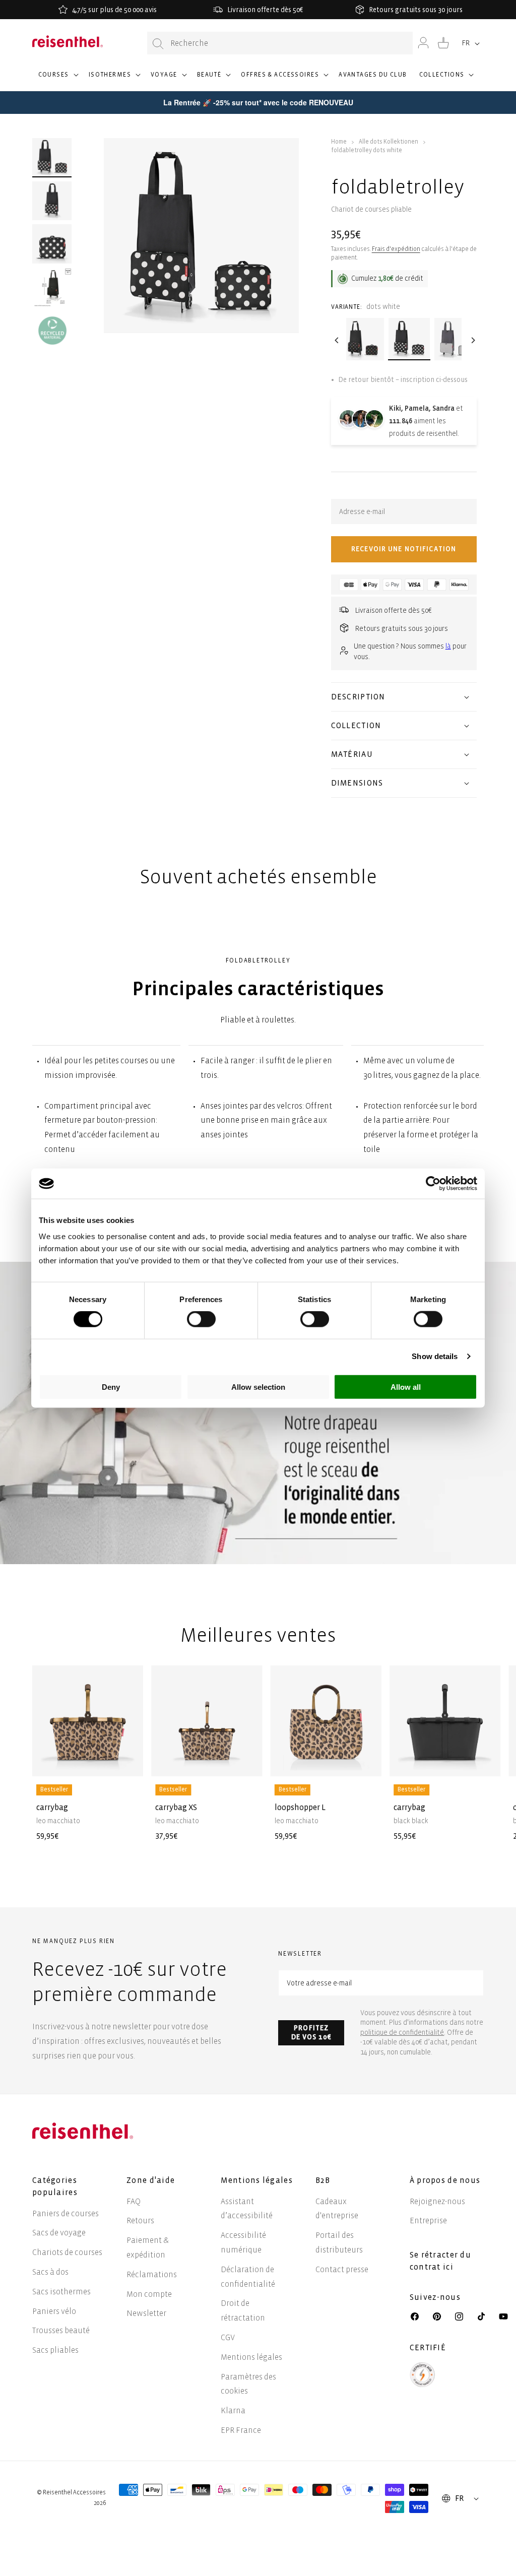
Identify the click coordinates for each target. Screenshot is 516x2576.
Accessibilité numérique (243, 2242)
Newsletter (146, 2313)
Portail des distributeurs (339, 2242)
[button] (57, 79)
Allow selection (258, 1387)
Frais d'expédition (396, 249)
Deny (111, 1387)
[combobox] (280, 43)
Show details (435, 1356)
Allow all (406, 1387)
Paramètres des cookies (248, 2384)
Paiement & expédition (148, 2247)
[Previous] (336, 340)
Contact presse (342, 2269)
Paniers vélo (54, 2311)
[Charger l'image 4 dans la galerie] (52, 287)
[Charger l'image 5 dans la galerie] (52, 331)
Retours (140, 2220)
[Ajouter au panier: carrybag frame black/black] (485, 1761)
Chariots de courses (67, 2252)
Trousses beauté (61, 2330)
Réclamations (152, 2274)
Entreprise (428, 2220)
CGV (228, 2337)
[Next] (472, 340)
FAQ (134, 2201)
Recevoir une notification (404, 549)
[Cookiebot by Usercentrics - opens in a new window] (433, 1184)
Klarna (233, 2410)
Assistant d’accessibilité (247, 2209)
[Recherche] (158, 44)
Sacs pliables (55, 2350)
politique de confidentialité (402, 2033)
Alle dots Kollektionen (389, 142)
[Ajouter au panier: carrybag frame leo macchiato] (127, 1761)
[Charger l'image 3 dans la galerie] (52, 244)
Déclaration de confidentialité (248, 2277)
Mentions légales (251, 2357)
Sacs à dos (50, 2272)
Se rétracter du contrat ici (440, 2261)
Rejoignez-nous (437, 2201)
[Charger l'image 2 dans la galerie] (52, 201)
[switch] (201, 1319)
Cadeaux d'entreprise (337, 2209)
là (448, 646)
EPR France (241, 2430)
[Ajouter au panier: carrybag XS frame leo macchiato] (247, 1761)
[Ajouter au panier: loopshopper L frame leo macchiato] (366, 1761)
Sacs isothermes (61, 2292)
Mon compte (149, 2294)
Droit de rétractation (243, 2310)
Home (339, 142)
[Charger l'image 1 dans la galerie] (52, 158)
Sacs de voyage (59, 2233)
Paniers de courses (66, 2213)
